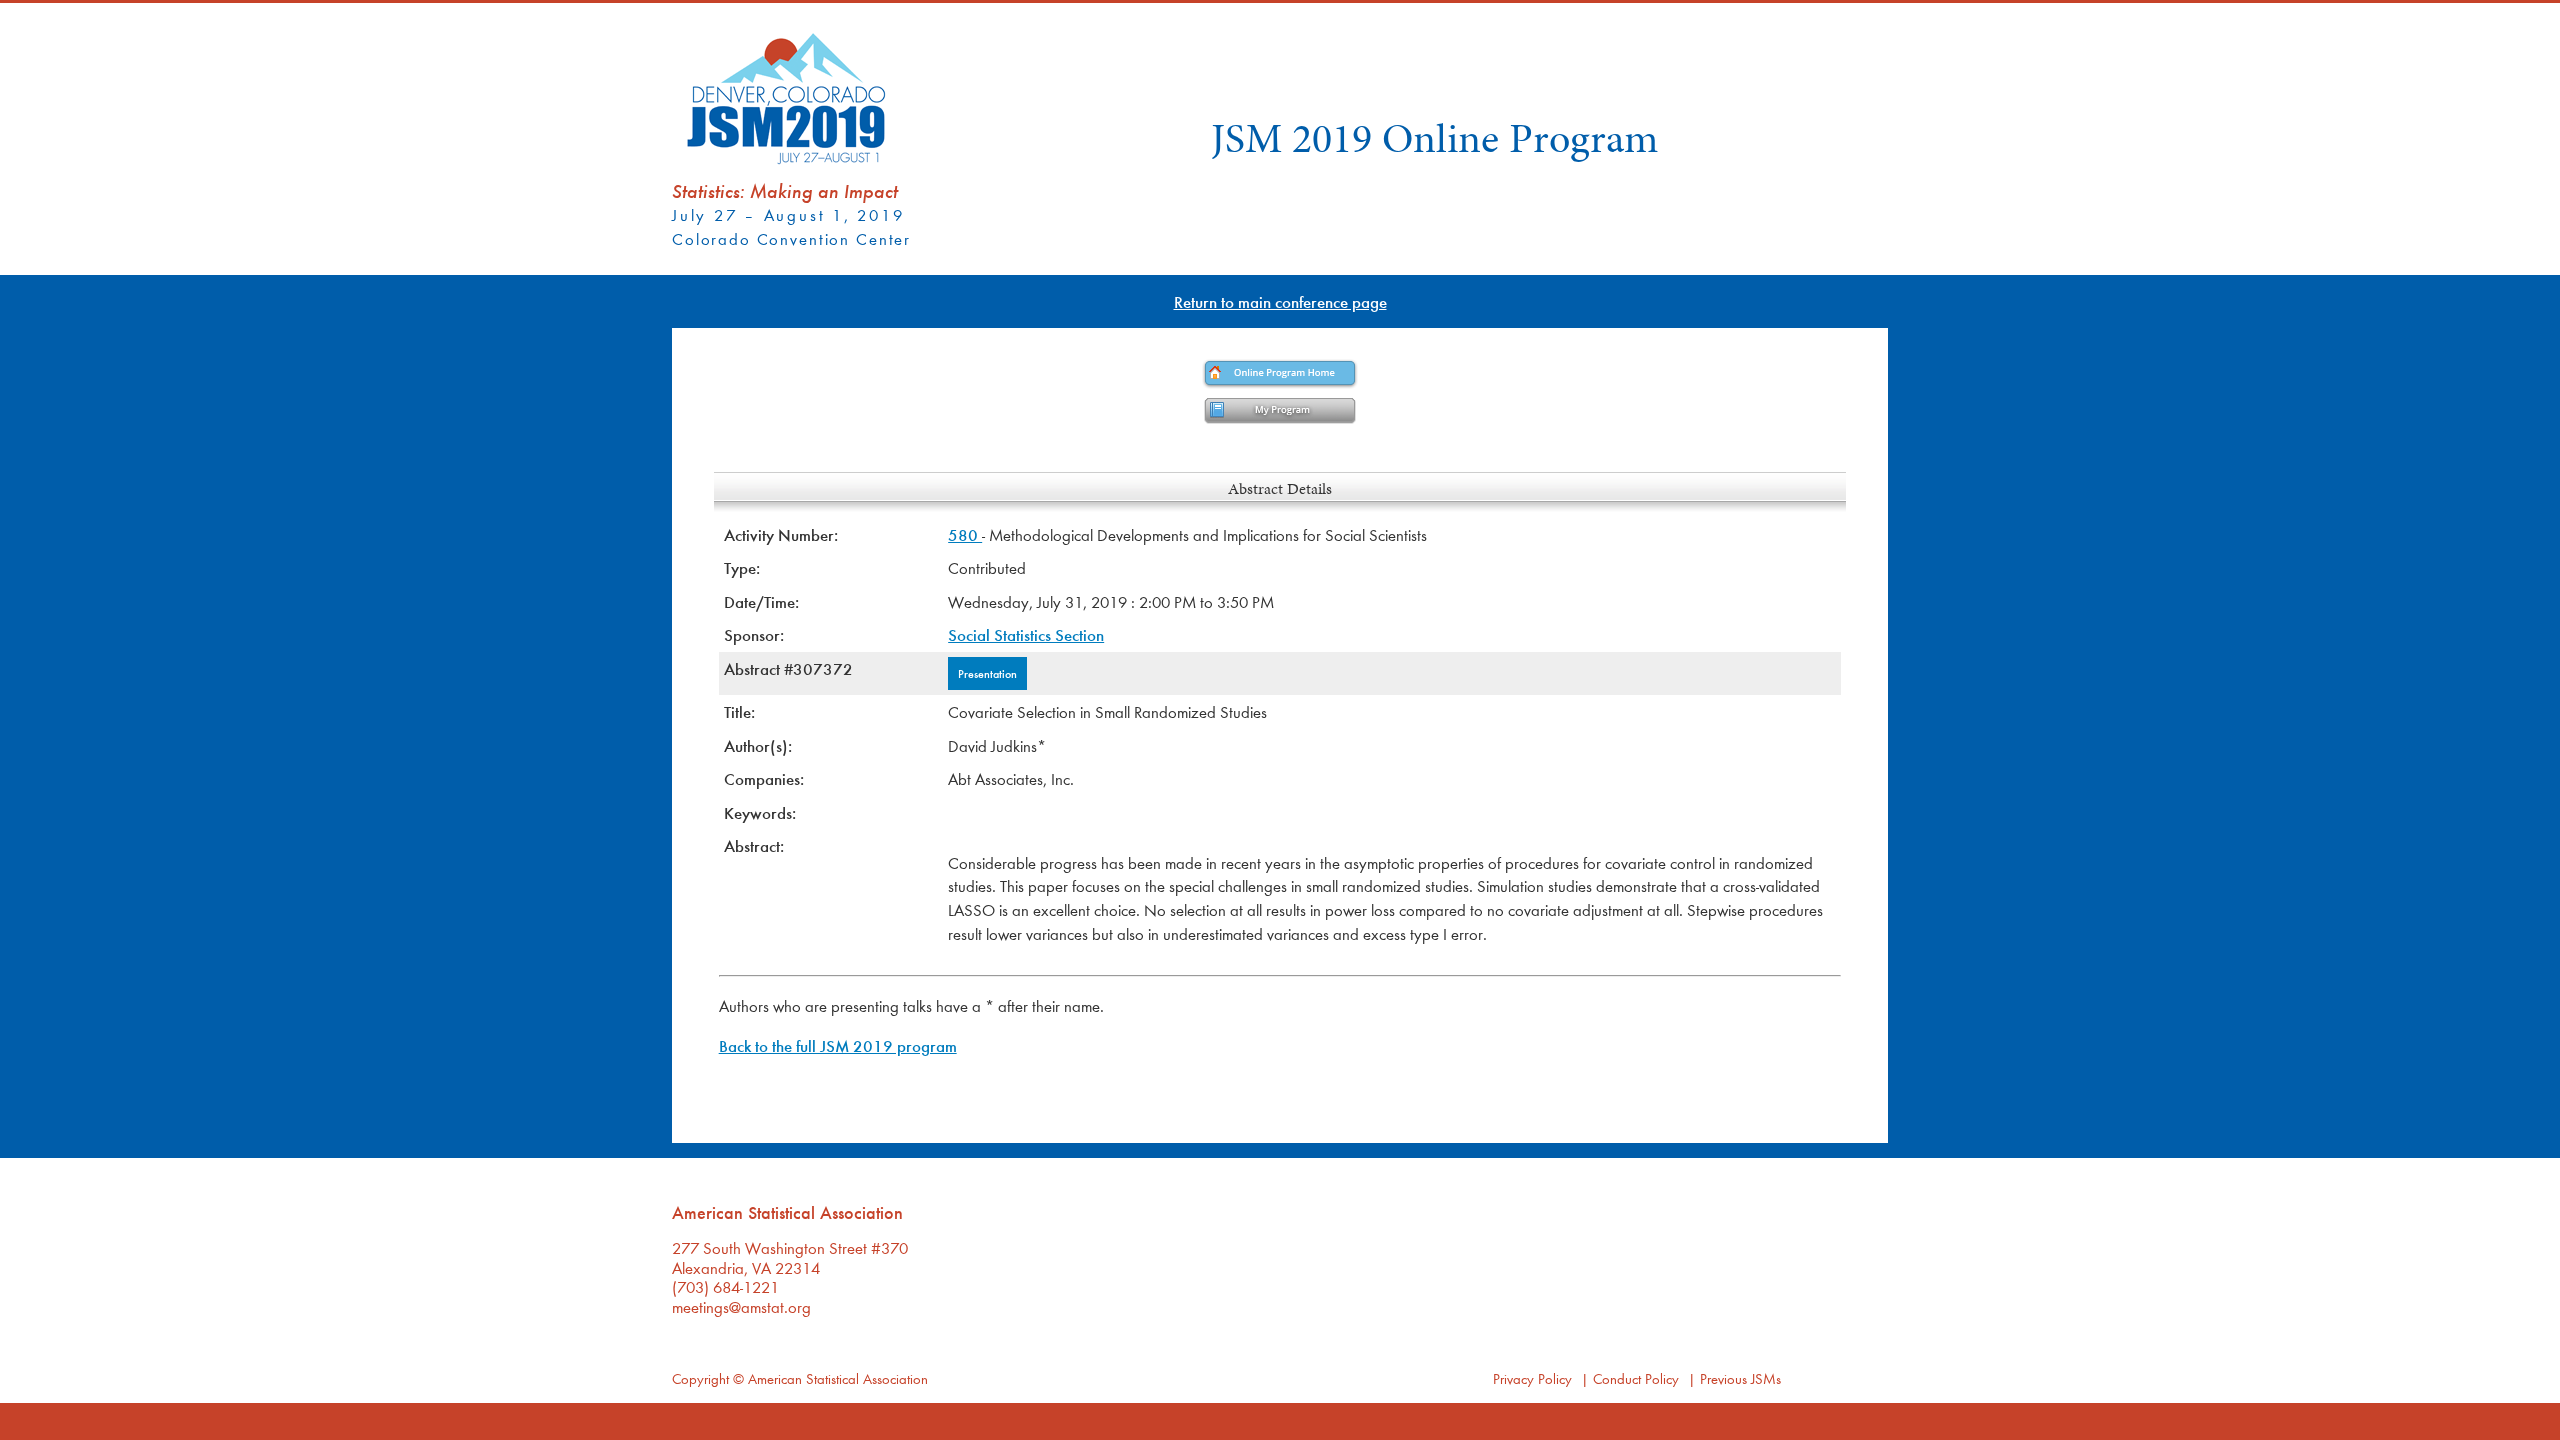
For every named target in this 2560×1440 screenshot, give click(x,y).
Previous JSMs (1740, 1378)
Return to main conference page (1280, 301)
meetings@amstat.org (741, 1306)
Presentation (987, 673)
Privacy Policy (1532, 1378)
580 (965, 534)
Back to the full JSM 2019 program (838, 1045)
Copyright (700, 1378)
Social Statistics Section (1026, 634)
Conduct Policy (1636, 1378)
